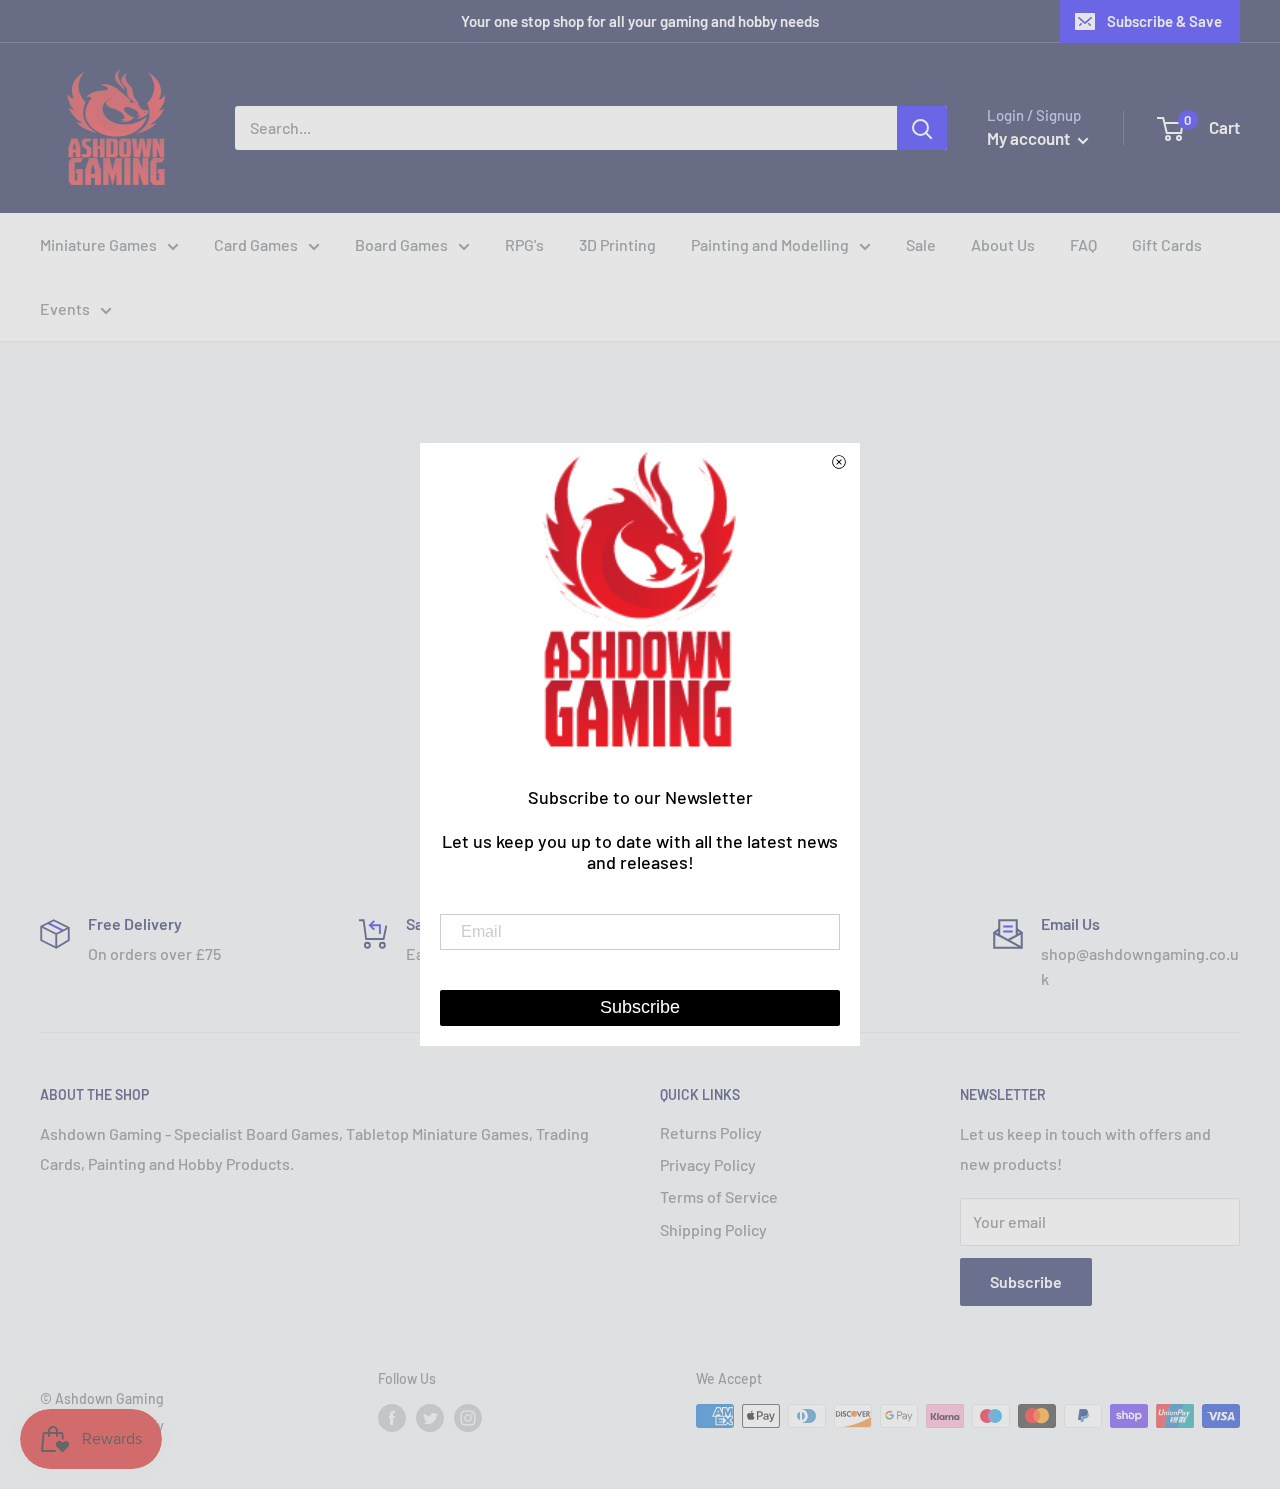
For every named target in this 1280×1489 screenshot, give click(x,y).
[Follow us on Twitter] (430, 1418)
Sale (921, 244)
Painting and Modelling (770, 244)
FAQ (1083, 244)
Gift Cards (1167, 244)
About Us (1003, 244)
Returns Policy (711, 1132)
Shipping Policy (713, 1229)
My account (1030, 138)
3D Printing (617, 244)
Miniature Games (98, 244)
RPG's (524, 244)
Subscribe (1026, 1281)
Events (65, 308)
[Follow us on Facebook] (392, 1418)
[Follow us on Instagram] (468, 1418)
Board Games (401, 244)
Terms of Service (719, 1196)
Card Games (256, 244)
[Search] (922, 128)
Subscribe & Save (1164, 21)
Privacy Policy (708, 1164)
